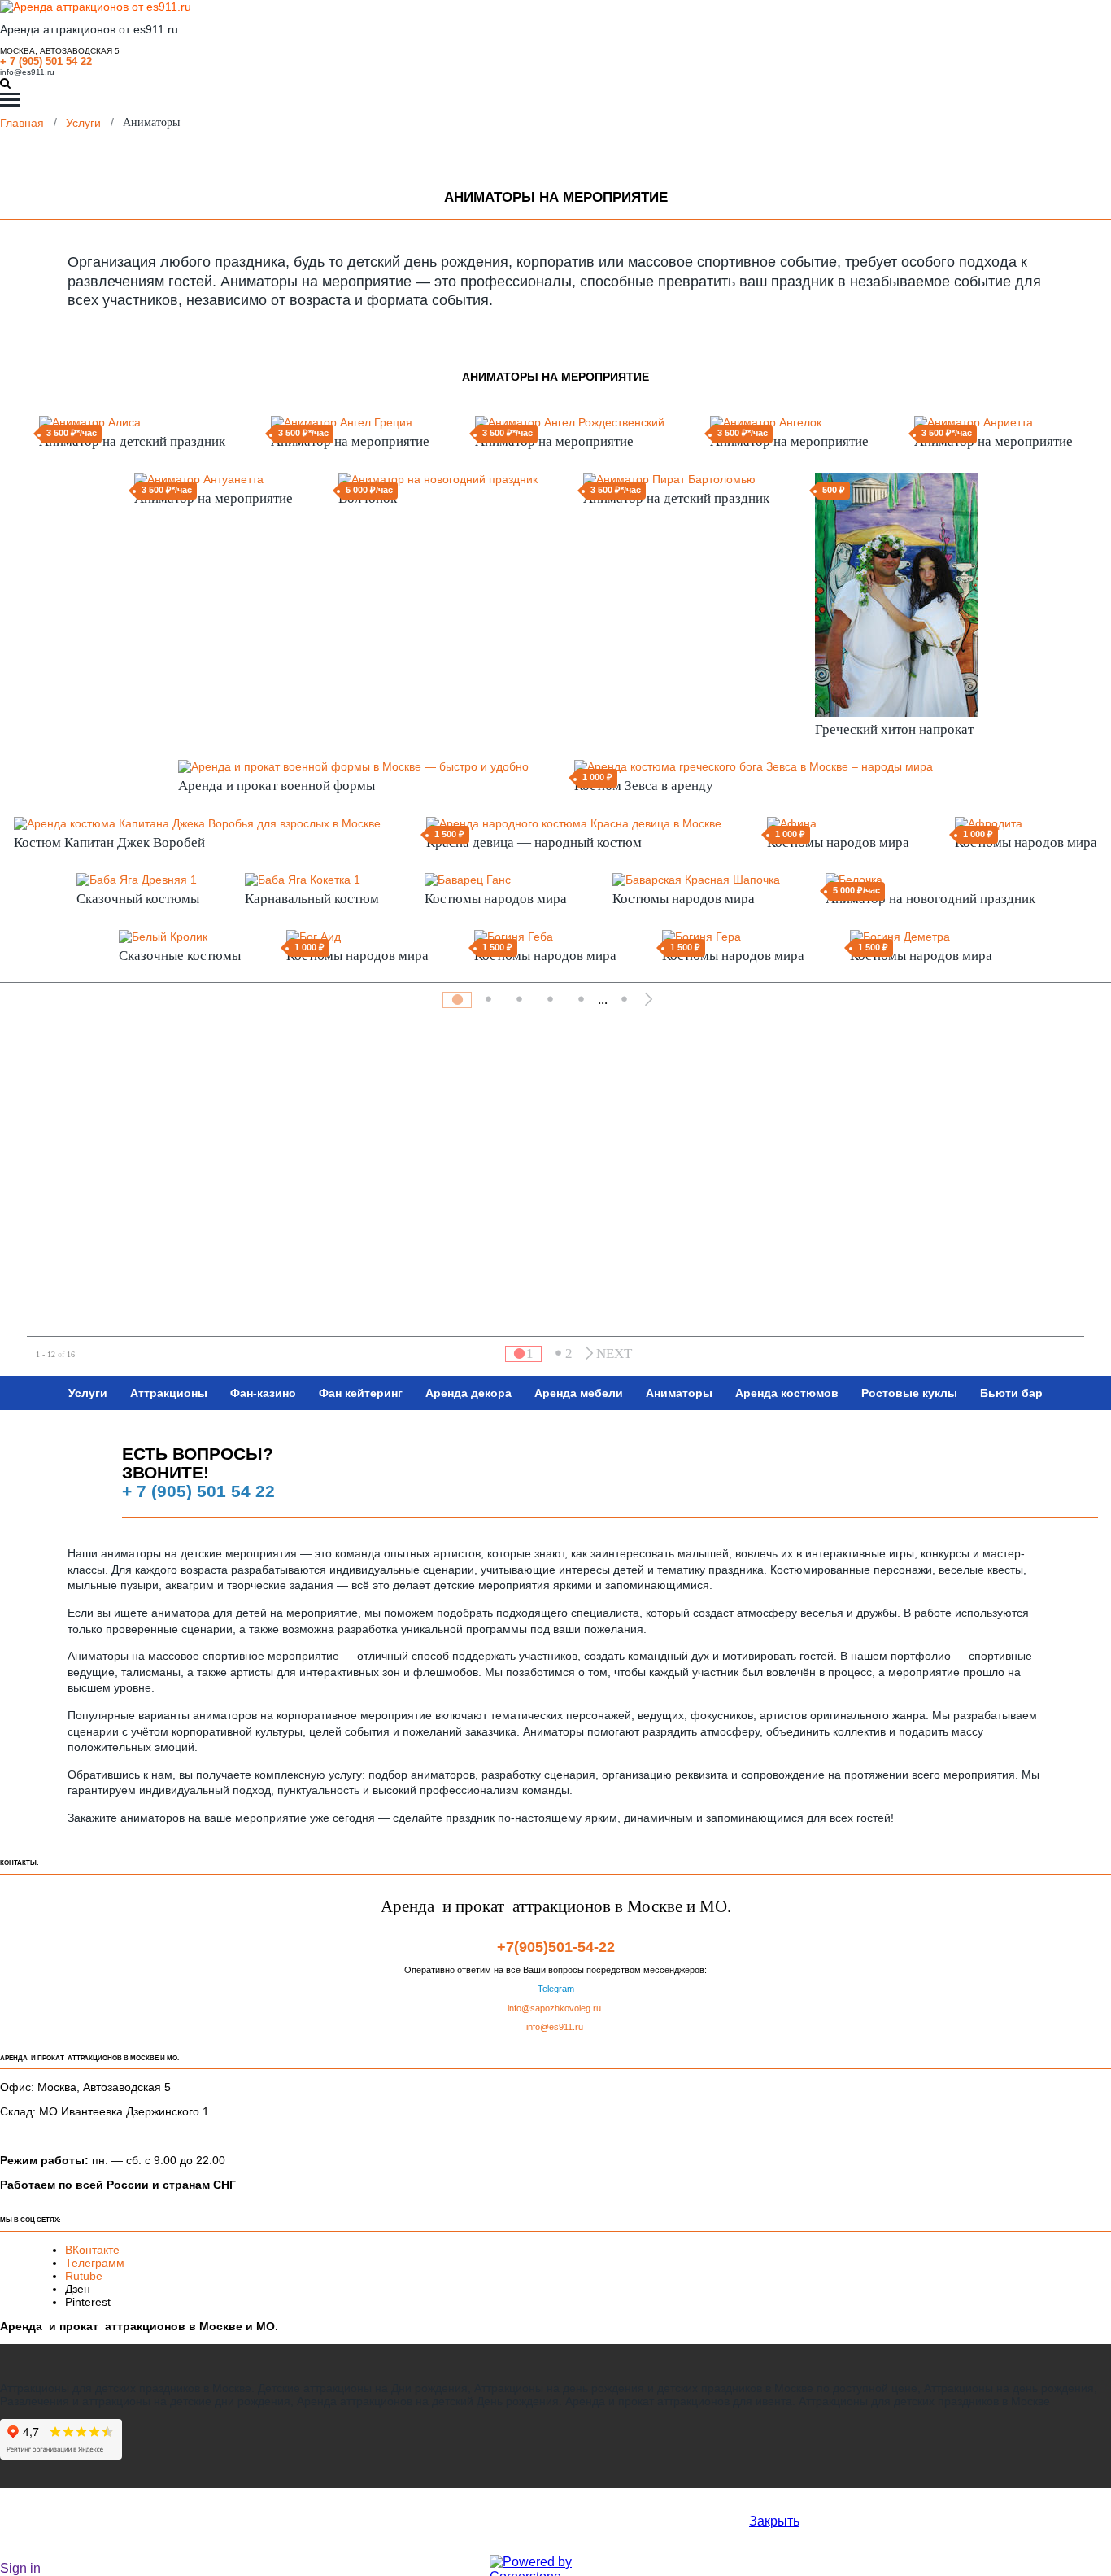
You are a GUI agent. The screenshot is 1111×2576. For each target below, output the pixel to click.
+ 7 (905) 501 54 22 (46, 61)
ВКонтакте (94, 2250)
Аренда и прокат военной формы (277, 786)
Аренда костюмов (787, 1393)
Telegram (556, 1989)
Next (614, 1353)
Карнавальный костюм (312, 899)
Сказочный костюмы (138, 899)
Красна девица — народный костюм (534, 843)
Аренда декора (468, 1393)
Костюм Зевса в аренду (644, 786)
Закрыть (774, 2521)
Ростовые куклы (909, 1393)
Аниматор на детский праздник (132, 441)
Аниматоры (679, 1393)
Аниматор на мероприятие (350, 441)
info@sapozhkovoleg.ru (554, 2008)
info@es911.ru (27, 72)
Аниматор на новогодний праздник (930, 899)
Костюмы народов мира (838, 843)
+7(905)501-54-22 (556, 1947)
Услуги (83, 122)
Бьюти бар (1011, 1393)
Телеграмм (95, 2263)
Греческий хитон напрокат (894, 729)
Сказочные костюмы (180, 956)
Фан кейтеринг (361, 1393)
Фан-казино (263, 1393)
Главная (22, 122)
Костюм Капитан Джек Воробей (109, 843)
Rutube (84, 2276)
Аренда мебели (579, 1393)
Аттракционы (169, 1393)
